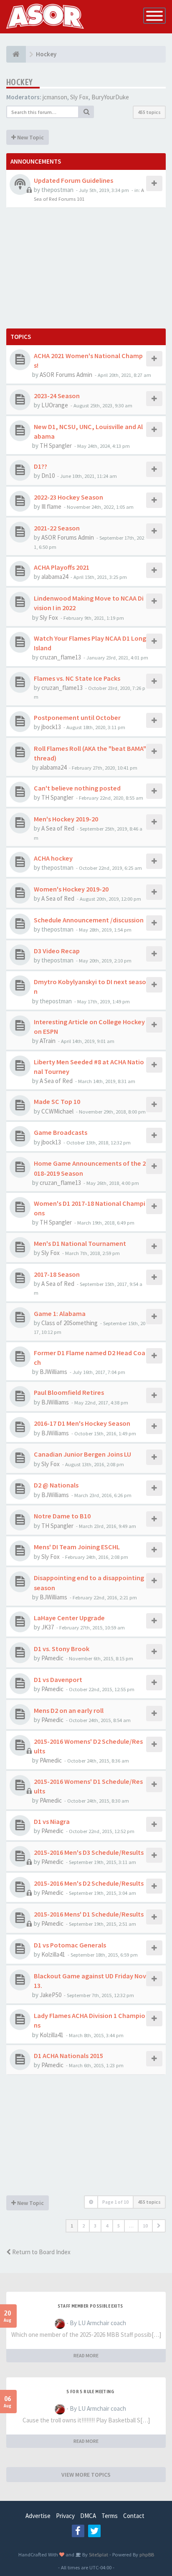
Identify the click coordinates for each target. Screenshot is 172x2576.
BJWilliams (53, 1372)
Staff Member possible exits (90, 2306)
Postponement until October (77, 717)
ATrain (48, 1041)
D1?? (40, 466)
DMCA (88, 2516)
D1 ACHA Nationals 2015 (68, 2056)
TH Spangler (56, 446)
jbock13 (51, 727)
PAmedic (52, 1658)
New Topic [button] (30, 137)
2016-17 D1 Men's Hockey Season (82, 1423)
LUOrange (55, 405)
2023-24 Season (57, 396)
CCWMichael (57, 1111)
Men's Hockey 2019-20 (66, 819)
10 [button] (145, 2226)
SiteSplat (98, 2554)
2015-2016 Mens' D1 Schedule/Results (89, 1914)
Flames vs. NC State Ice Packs (77, 678)
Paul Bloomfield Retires (69, 1392)
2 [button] (83, 2226)
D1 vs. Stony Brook (62, 1649)
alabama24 (55, 577)
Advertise (38, 2516)
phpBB (147, 2554)
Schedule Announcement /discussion (89, 920)
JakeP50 (51, 1995)
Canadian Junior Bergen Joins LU (82, 1454)
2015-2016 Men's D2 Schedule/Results (89, 1883)
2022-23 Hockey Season (68, 497)
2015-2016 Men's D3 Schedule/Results (89, 1852)
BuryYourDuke (110, 97)
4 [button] (107, 2226)
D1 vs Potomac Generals (70, 1945)
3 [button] (95, 2226)
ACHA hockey (53, 858)
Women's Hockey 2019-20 (71, 889)
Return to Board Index (41, 2252)
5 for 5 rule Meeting (90, 2392)
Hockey (19, 82)
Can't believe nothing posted (77, 788)
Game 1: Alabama (60, 1313)
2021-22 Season (57, 528)
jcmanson (55, 97)
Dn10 (48, 476)
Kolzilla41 (53, 1954)
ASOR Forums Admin (66, 375)
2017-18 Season (57, 1274)
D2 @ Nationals (56, 1485)
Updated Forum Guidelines (73, 180)
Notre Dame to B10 (62, 1516)
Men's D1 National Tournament (80, 1243)
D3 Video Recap (57, 951)
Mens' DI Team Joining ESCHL (77, 1547)
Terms (110, 2516)
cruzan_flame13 (60, 657)
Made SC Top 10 (57, 1101)
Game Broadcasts (61, 1132)
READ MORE (86, 2355)
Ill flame (51, 506)
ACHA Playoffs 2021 (62, 567)
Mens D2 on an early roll (69, 1710)
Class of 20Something (70, 1323)
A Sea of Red (58, 828)
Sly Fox (79, 97)
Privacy (65, 2516)
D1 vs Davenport (58, 1679)
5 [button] (119, 2226)
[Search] (86, 112)
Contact (134, 2516)
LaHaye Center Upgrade (69, 1618)
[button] (159, 2226)
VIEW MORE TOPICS (86, 2475)
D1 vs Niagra (52, 1821)
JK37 (48, 1627)
